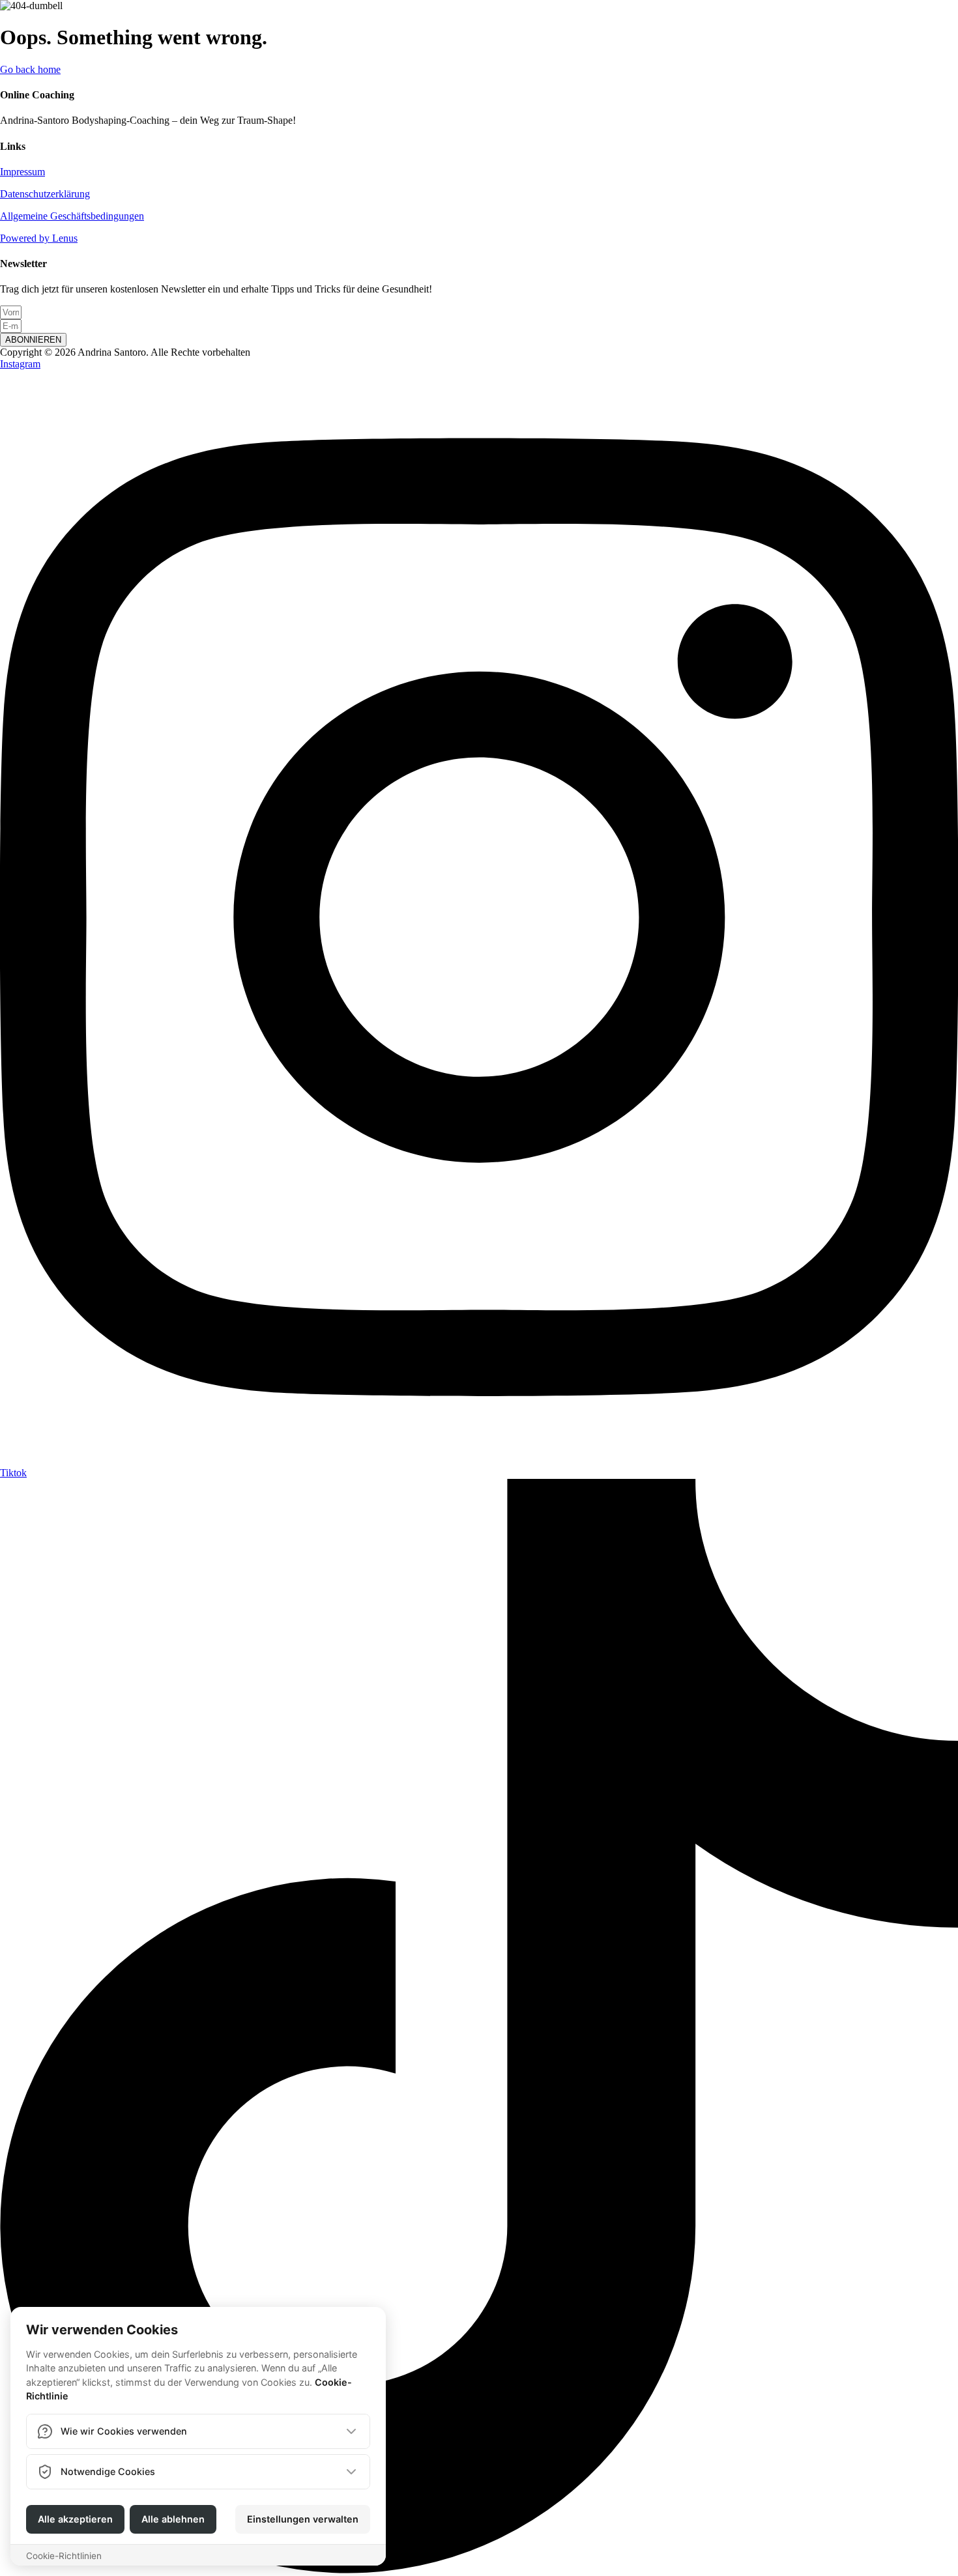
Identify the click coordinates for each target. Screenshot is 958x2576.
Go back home (30, 69)
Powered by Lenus (39, 238)
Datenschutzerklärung (45, 194)
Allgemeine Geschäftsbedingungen (72, 216)
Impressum (22, 172)
